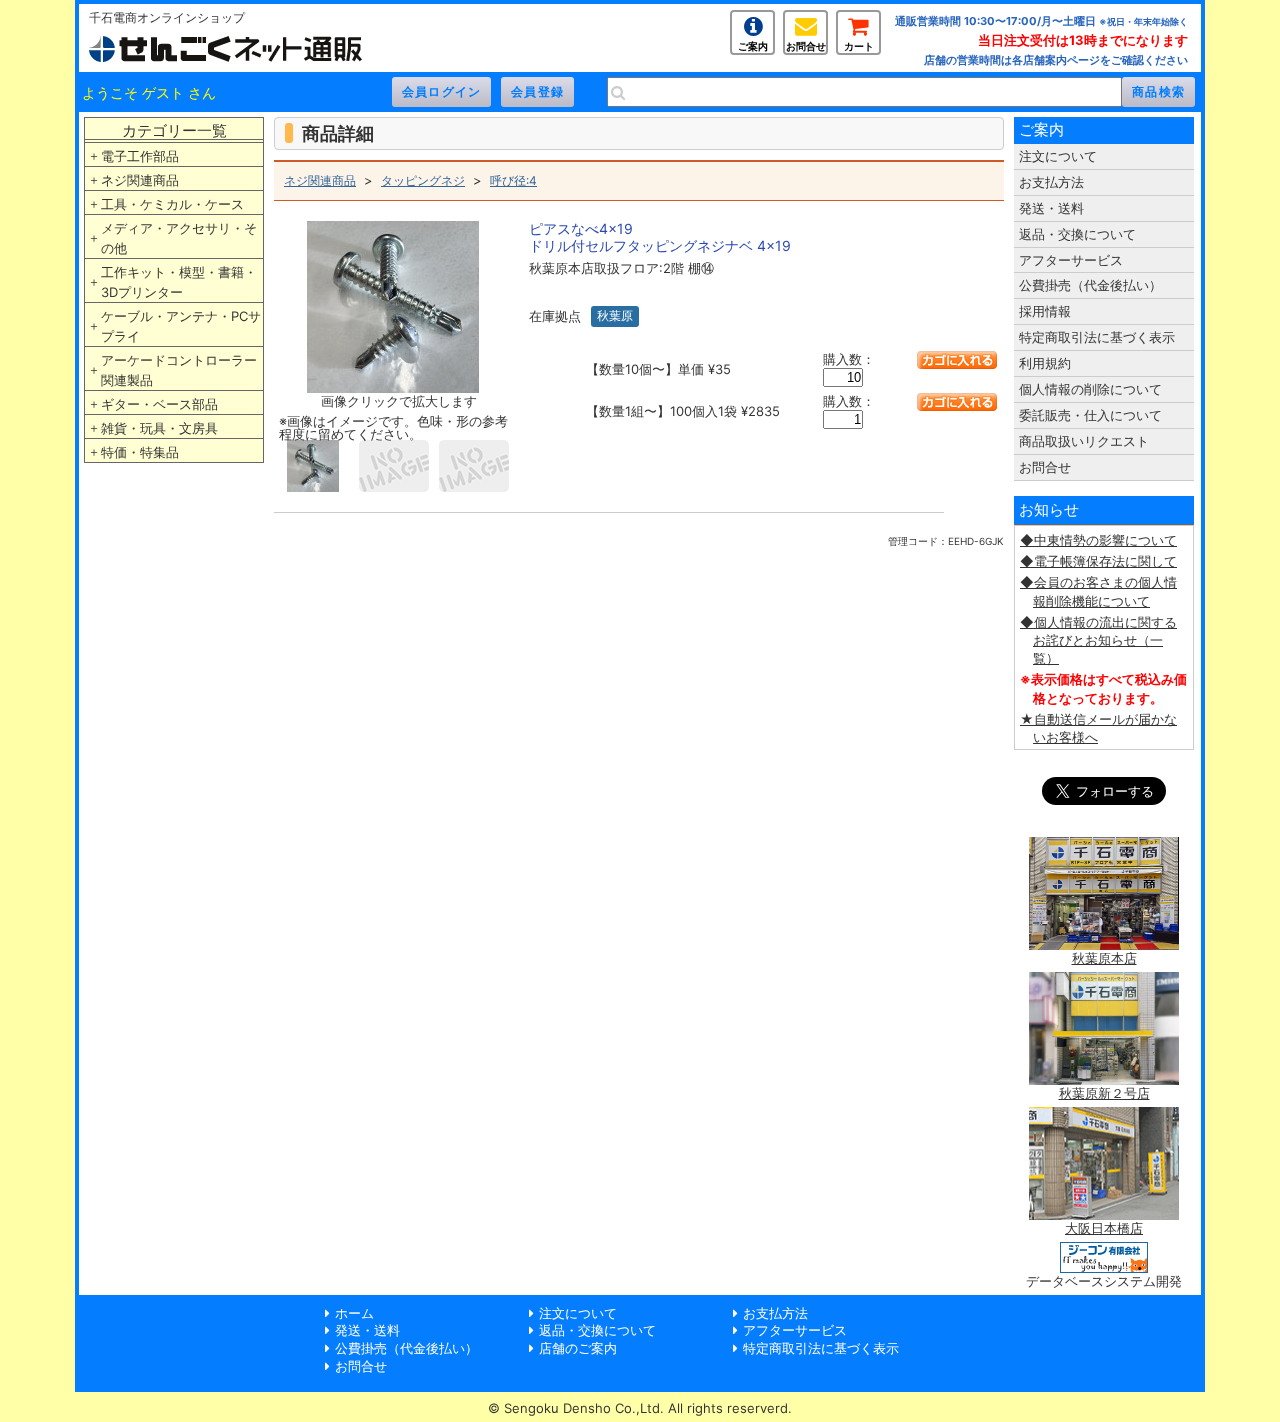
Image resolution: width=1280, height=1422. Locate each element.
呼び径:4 (513, 180)
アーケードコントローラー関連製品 (179, 370)
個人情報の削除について (1090, 389)
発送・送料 (1051, 208)
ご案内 (753, 46)
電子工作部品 (140, 156)
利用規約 (1045, 363)
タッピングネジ (423, 180)
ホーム (354, 1313)
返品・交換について (1077, 234)
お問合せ (806, 46)
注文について (1058, 156)
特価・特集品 (140, 452)
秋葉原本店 (1104, 958)
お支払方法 (1051, 182)
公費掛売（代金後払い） (1090, 285)
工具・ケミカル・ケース (172, 204)
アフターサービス (1071, 260)
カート (859, 46)
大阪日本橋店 (1104, 1228)
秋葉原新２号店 (1104, 1093)
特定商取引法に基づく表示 (1097, 337)
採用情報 (1045, 311)
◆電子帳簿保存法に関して (1098, 561)
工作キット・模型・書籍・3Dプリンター (179, 282)
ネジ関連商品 (140, 180)
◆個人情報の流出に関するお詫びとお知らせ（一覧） (1098, 640)
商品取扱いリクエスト (1084, 441)
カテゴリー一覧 (174, 130)
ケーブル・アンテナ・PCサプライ (181, 326)
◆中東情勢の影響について (1098, 540)
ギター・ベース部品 (159, 404)
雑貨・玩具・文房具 (159, 428)
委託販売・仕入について (1090, 415)
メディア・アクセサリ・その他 (179, 238)
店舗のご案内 (578, 1348)
